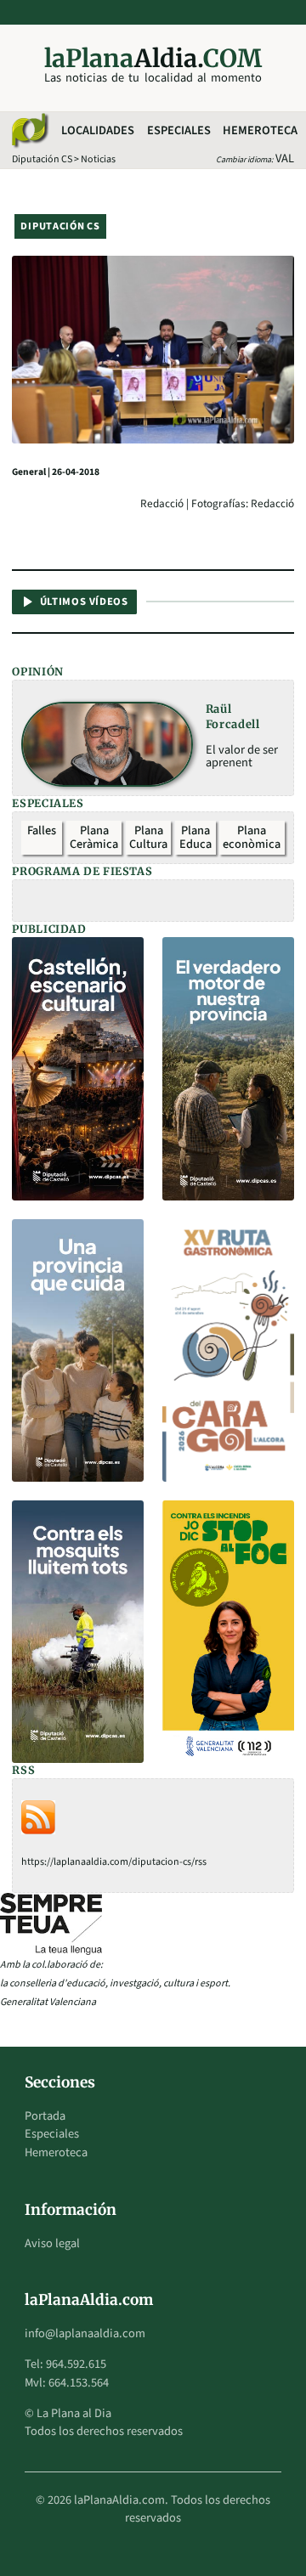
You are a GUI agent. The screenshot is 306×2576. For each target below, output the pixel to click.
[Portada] (29, 131)
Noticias (98, 159)
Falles (42, 830)
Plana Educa (195, 837)
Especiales (179, 130)
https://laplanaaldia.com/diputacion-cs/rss (114, 1862)
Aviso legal (52, 2243)
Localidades (98, 130)
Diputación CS (42, 159)
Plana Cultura (148, 837)
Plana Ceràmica (94, 837)
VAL (285, 158)
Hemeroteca (260, 130)
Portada (45, 2116)
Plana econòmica (252, 837)
